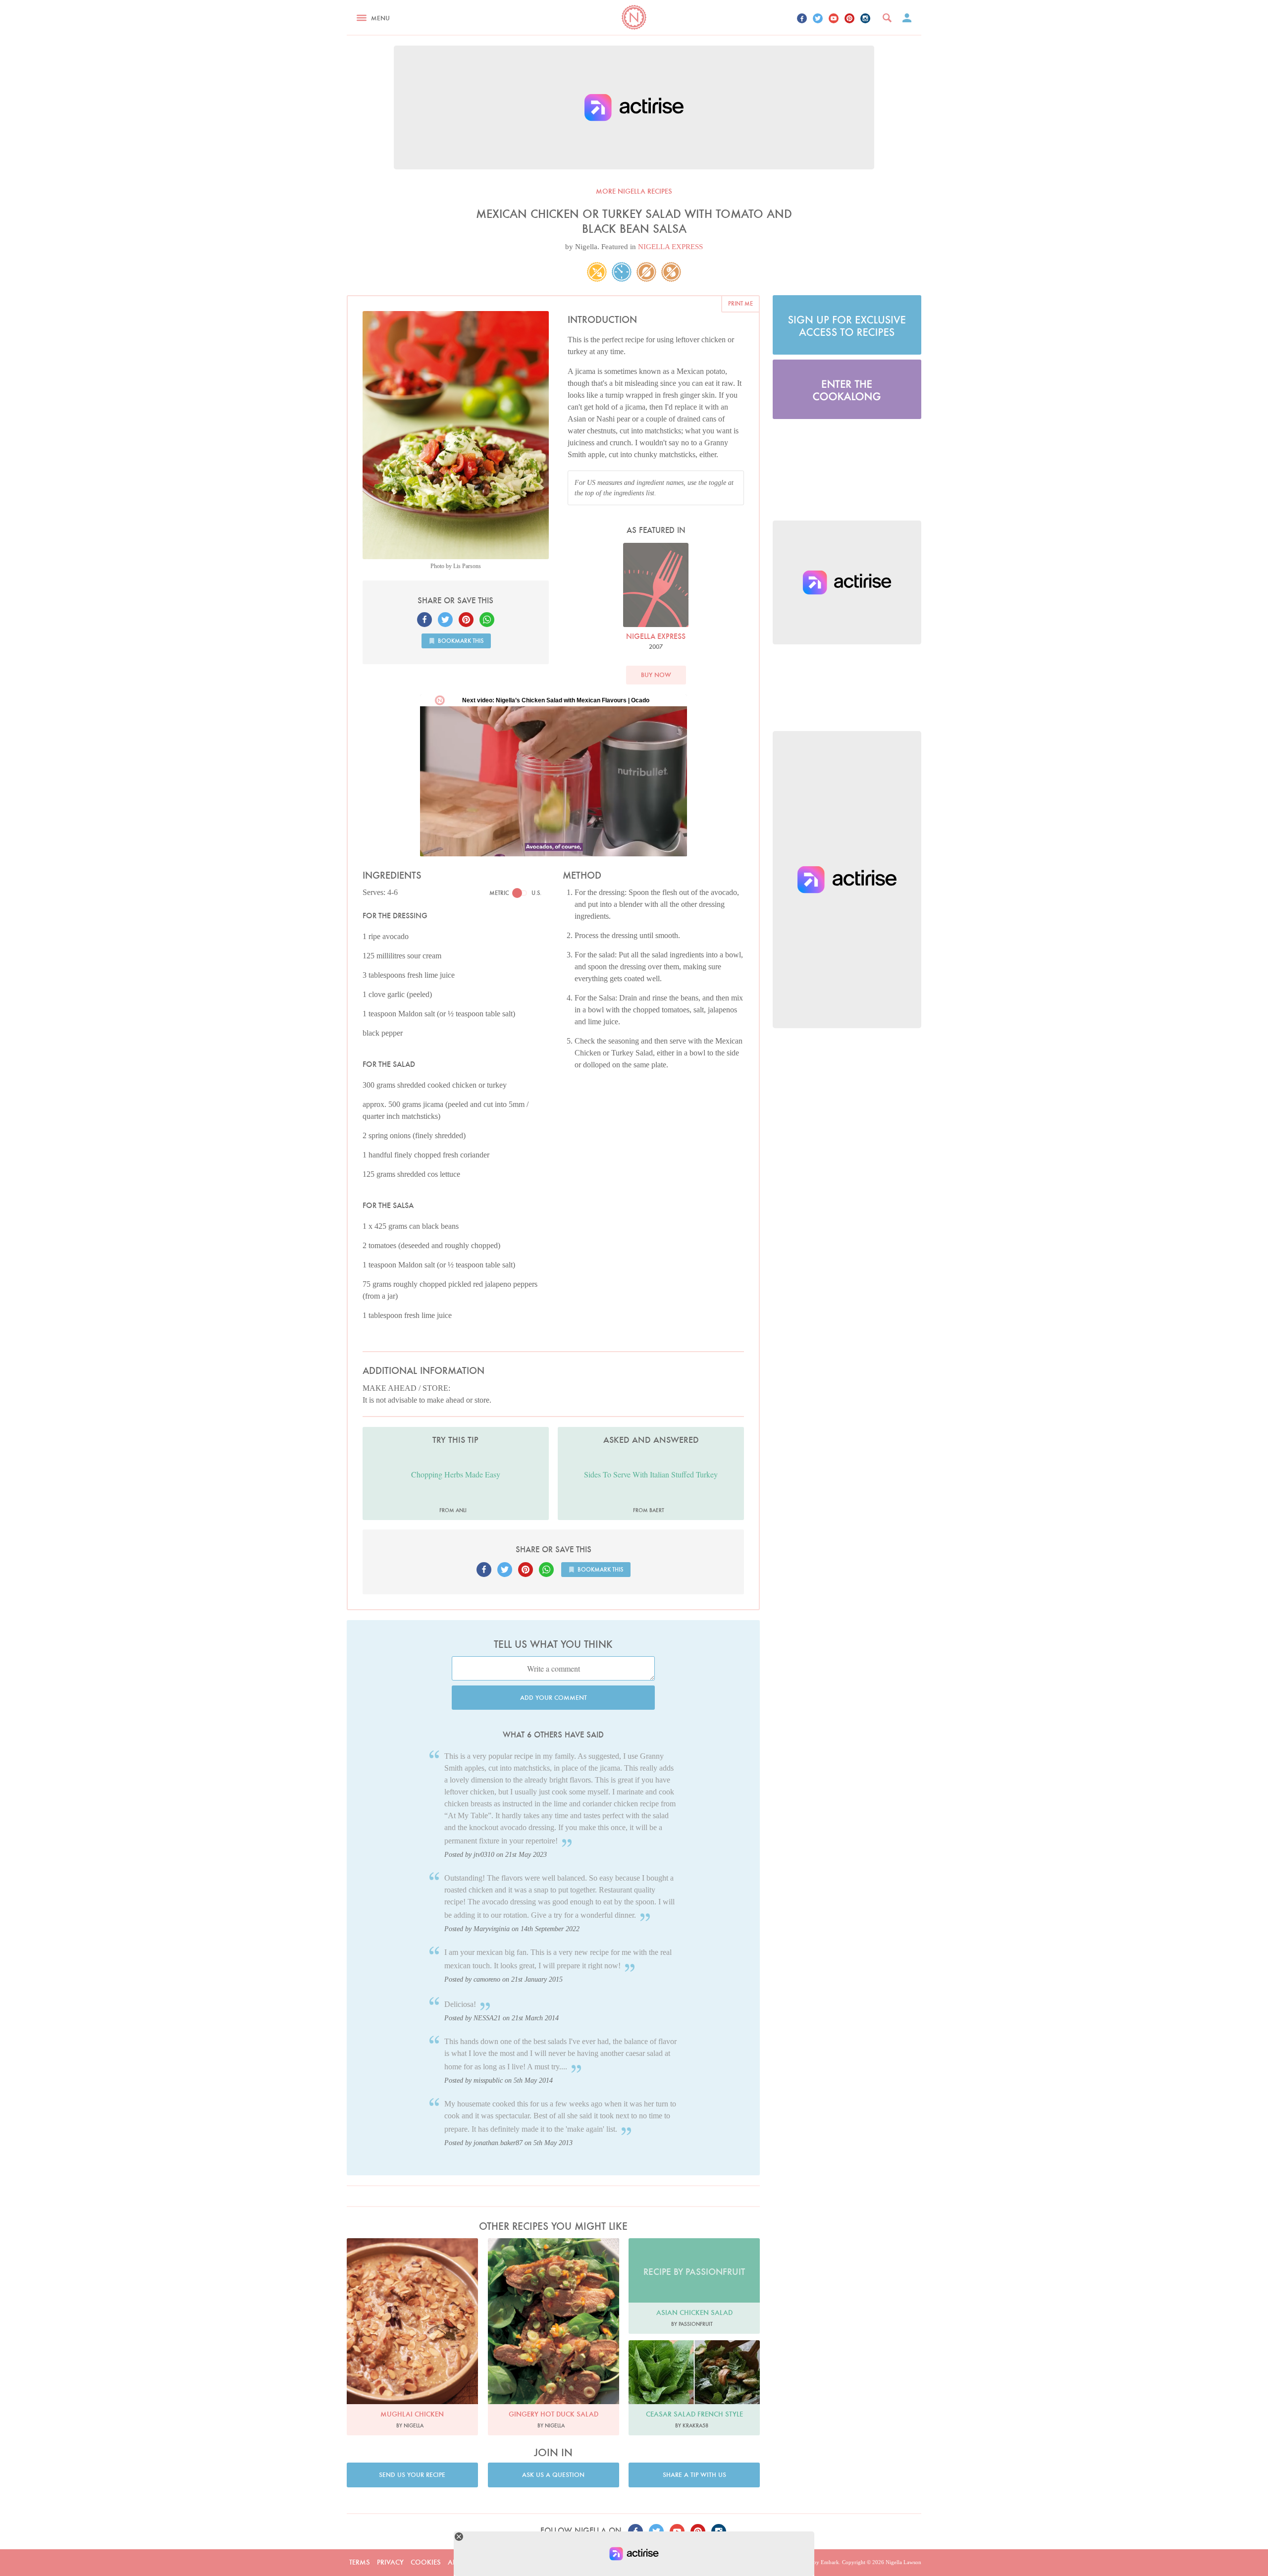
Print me (740, 303)
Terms (360, 2562)
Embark (830, 2562)
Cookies (426, 2562)
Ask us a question (553, 2475)
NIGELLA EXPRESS (670, 247)
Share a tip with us (694, 2475)
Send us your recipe (412, 2475)
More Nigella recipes (634, 191)
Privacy (390, 2562)
